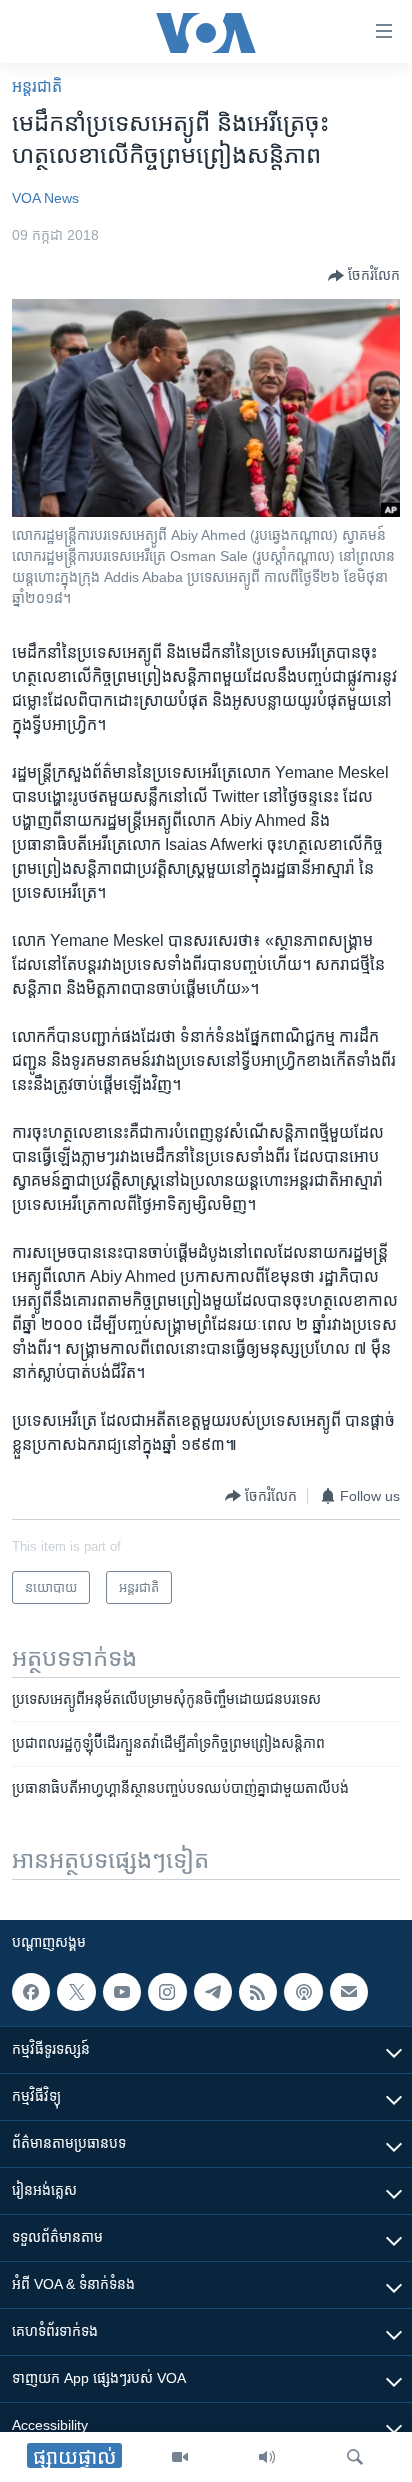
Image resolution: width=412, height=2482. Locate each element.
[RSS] (258, 1992)
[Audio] (267, 2457)
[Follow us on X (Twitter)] (76, 1992)
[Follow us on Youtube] (122, 1992)
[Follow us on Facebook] (31, 1992)
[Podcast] (303, 1992)
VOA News (45, 198)
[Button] (364, 276)
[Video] (180, 2457)
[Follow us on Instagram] (167, 1992)
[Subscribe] (349, 1992)
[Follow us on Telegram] (213, 1992)
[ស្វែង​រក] (355, 2457)
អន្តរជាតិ (37, 86)
